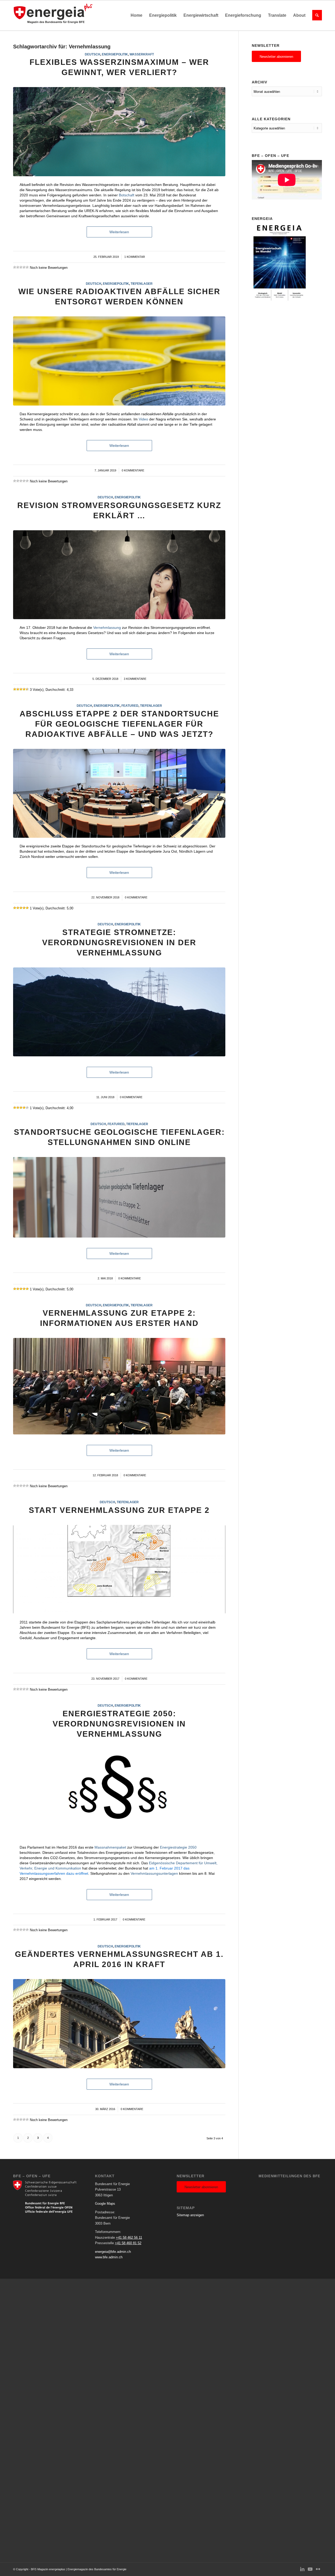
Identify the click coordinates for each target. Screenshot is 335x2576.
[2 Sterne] (18, 267)
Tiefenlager (142, 284)
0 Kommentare (133, 470)
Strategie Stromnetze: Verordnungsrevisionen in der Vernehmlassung (119, 942)
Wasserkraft (142, 54)
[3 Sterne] (21, 267)
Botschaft (127, 195)
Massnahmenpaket (110, 1847)
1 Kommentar (135, 257)
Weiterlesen (119, 232)
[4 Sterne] (24, 267)
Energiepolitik (115, 54)
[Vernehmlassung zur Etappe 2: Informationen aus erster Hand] (119, 1386)
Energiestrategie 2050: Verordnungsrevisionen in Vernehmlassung (119, 1724)
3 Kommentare (135, 679)
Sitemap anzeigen (190, 2215)
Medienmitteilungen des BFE (289, 2176)
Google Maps (105, 2204)
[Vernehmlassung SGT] (119, 1197)
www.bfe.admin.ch (109, 2257)
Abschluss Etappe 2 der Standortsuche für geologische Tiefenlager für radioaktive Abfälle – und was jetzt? (119, 724)
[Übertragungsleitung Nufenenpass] (119, 1012)
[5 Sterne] (27, 267)
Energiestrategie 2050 (178, 1847)
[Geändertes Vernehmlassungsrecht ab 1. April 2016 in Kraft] (119, 2024)
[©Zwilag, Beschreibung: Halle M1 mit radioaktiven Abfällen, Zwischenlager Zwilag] (119, 361)
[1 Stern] (15, 267)
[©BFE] (119, 132)
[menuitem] (136, 15)
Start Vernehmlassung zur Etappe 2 (119, 1510)
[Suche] (315, 15)
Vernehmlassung (107, 628)
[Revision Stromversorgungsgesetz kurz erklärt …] (119, 575)
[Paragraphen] (119, 1794)
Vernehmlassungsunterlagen (154, 1873)
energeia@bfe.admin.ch (113, 2252)
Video (143, 419)
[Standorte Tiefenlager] (119, 1569)
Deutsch (93, 54)
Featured (130, 706)
